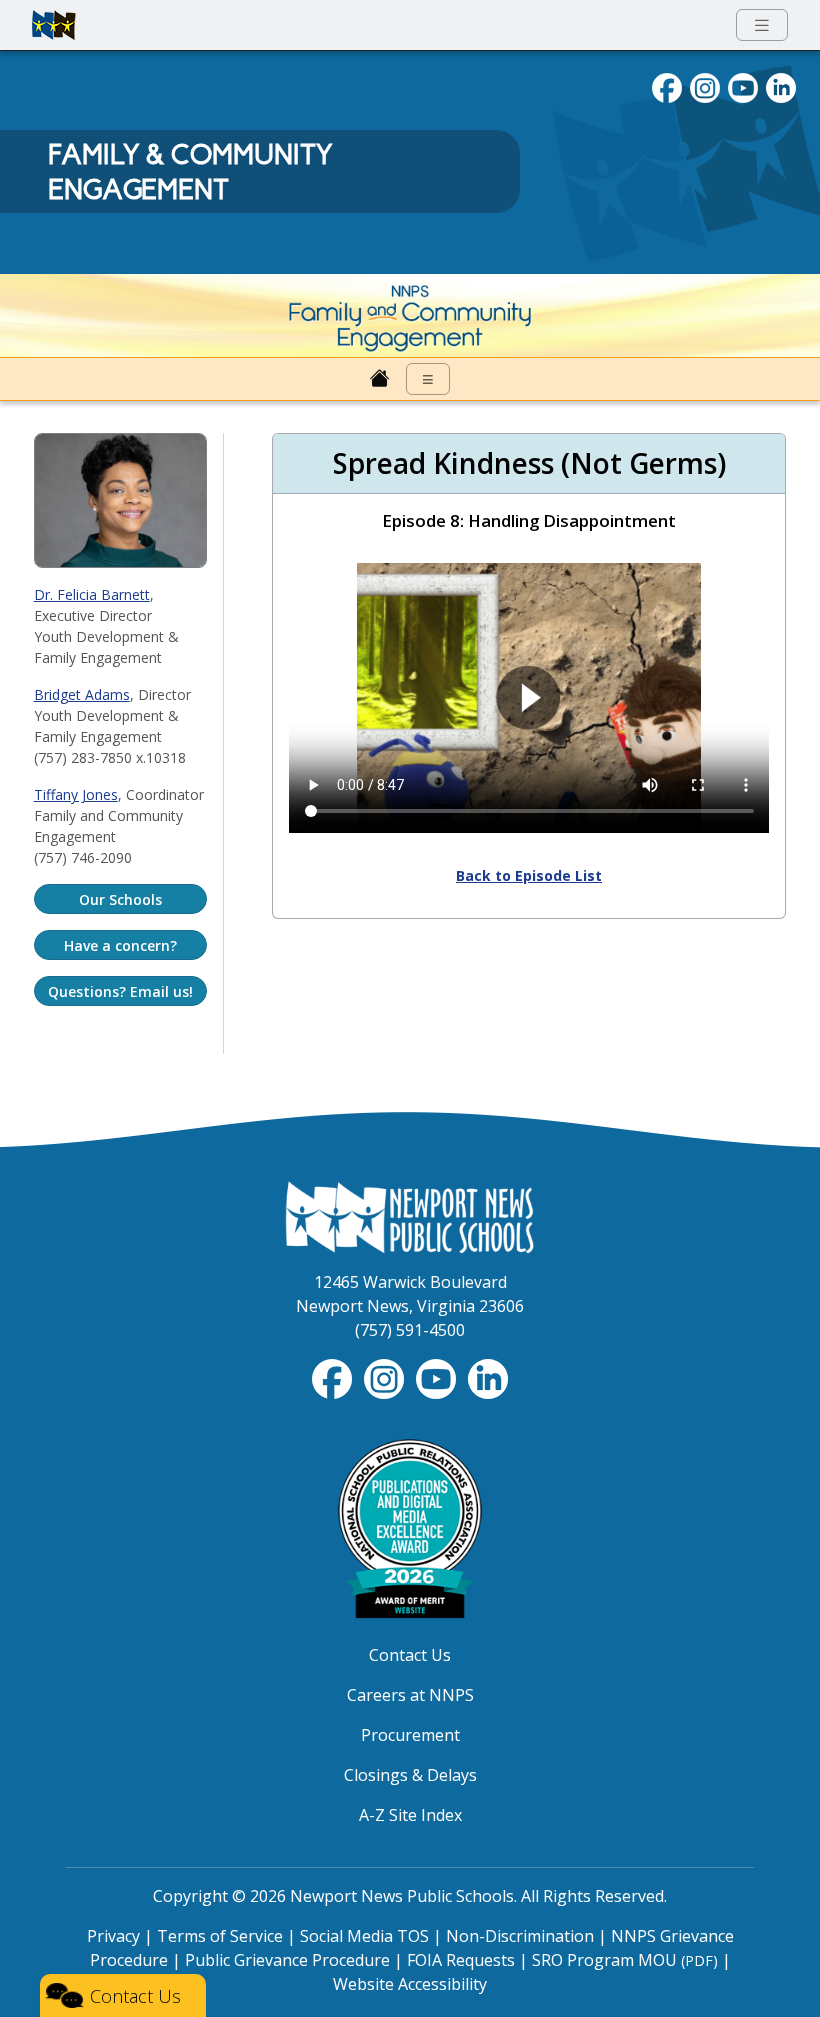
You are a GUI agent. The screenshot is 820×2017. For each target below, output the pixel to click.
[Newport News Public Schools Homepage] (410, 1216)
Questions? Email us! (120, 991)
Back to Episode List (529, 875)
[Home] (380, 379)
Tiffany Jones (76, 794)
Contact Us (410, 1655)
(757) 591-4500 (410, 1330)
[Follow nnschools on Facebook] (667, 86)
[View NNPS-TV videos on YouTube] (438, 1378)
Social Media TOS (364, 1936)
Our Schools (120, 899)
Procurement (410, 1735)
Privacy (113, 1936)
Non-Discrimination (520, 1936)
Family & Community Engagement (190, 171)
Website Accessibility (410, 1984)
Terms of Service (220, 1936)
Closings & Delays (410, 1775)
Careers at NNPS (410, 1695)
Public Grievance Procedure (287, 1960)
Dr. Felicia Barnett (92, 594)
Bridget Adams (82, 694)
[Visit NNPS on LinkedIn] (781, 86)
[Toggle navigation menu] (762, 25)
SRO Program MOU (625, 1960)
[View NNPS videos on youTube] (743, 86)
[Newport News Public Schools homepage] (54, 25)
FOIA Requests (461, 1960)
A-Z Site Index (410, 1815)
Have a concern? (120, 945)
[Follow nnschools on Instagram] (705, 86)
